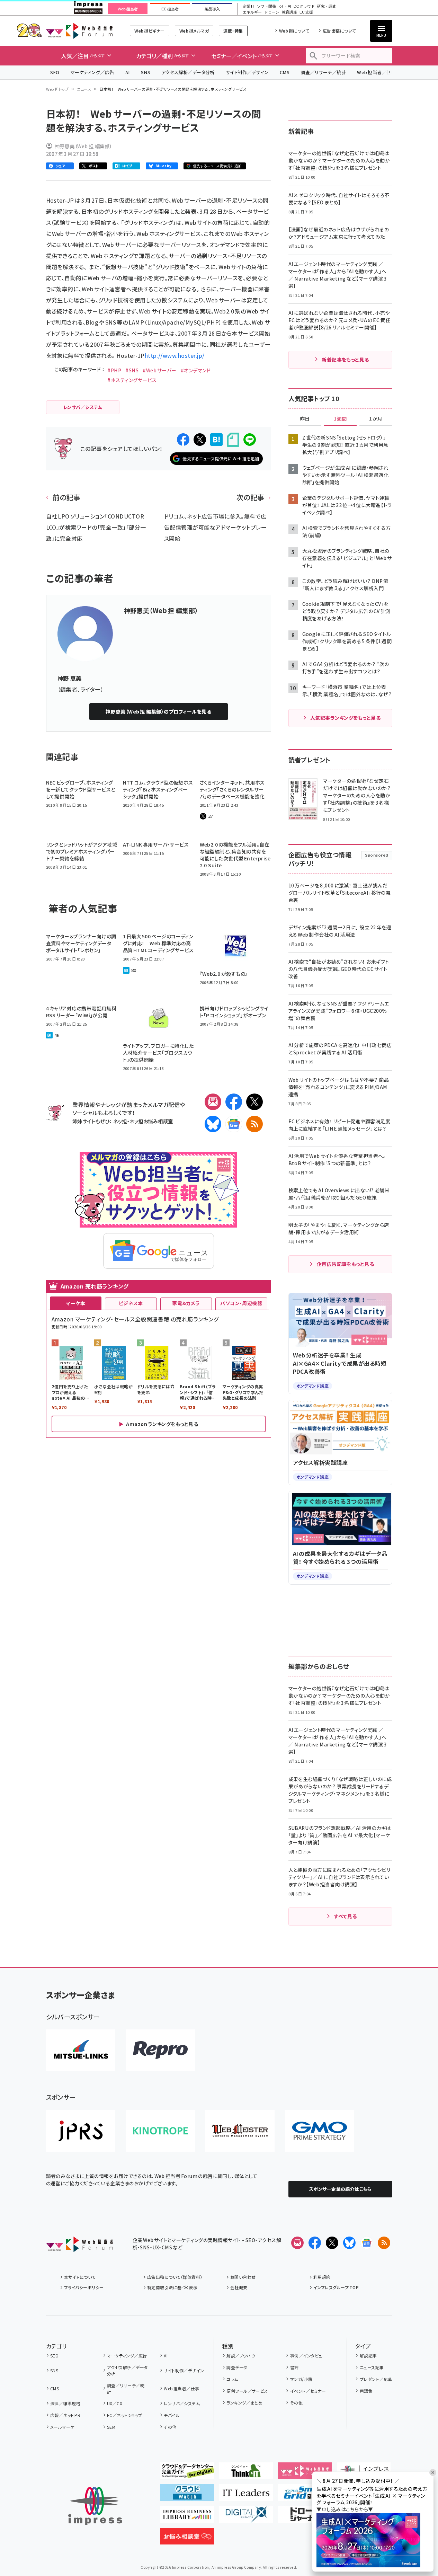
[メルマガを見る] (297, 2243)
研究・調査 (327, 6)
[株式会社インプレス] (95, 2506)
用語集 (366, 2391)
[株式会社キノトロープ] (160, 2131)
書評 (294, 2367)
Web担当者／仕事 (376, 72)
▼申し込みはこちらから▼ (345, 2509)
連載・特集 (233, 31)
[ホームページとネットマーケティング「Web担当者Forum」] (305, 2473)
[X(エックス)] (254, 1102)
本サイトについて (80, 2277)
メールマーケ (62, 2427)
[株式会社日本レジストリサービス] (81, 2131)
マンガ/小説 (301, 2379)
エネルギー (252, 12)
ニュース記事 (372, 2367)
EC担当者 (170, 9)
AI (128, 72)
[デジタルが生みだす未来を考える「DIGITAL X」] (246, 2517)
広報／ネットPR (65, 2415)
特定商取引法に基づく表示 (172, 2287)
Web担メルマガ (194, 31)
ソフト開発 (266, 6)
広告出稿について (339, 31)
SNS (146, 72)
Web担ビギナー (149, 31)
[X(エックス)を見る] (332, 2243)
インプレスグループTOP (336, 2287)
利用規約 (322, 2277)
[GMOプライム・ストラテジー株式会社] (320, 2131)
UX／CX (115, 2403)
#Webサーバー (160, 370)
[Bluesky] (349, 2243)
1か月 (376, 419)
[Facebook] (234, 1102)
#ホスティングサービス (132, 380)
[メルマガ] (213, 1102)
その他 (170, 2427)
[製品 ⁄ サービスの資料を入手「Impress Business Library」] (187, 2517)
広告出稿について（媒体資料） (175, 2277)
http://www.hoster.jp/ (175, 355)
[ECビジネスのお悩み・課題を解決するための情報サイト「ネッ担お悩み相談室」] (187, 2539)
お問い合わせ (243, 2277)
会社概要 (239, 2287)
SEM (111, 2427)
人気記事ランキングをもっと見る (345, 718)
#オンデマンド (196, 370)
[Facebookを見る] (315, 2243)
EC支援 (306, 12)
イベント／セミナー (308, 2391)
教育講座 (289, 12)
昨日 (305, 419)
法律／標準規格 (65, 2403)
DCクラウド (304, 6)
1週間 (340, 419)
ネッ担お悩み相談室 (151, 1121)
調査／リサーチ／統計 (323, 72)
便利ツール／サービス (247, 2391)
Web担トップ (57, 89)
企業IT (248, 6)
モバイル (172, 2415)
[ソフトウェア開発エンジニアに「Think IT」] (246, 2473)
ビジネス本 (131, 1303)
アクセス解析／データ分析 (188, 72)
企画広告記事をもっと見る (346, 1264)
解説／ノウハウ (241, 2356)
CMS (285, 72)
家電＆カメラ (186, 1303)
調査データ (237, 2367)
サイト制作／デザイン (247, 72)
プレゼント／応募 (376, 2379)
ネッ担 (120, 1121)
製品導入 (212, 9)
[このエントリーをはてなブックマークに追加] (216, 440)
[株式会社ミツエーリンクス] (81, 2050)
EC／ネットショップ (125, 2415)
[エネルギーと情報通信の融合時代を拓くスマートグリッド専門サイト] (305, 2495)
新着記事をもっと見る (345, 360)
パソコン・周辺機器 (241, 1303)
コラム (232, 2379)
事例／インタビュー (308, 2356)
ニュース (84, 89)
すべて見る (345, 1916)
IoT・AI (285, 6)
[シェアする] (183, 440)
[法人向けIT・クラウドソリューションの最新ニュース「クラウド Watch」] (187, 2495)
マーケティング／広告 (92, 72)
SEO (55, 72)
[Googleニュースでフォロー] (367, 2243)
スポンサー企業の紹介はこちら (340, 2189)
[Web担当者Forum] (79, 2247)
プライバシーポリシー (84, 2287)
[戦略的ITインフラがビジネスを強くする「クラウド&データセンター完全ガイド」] (187, 2473)
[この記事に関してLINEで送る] (250, 440)
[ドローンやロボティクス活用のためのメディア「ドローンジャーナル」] (305, 2517)
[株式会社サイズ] (240, 2131)
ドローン (272, 12)
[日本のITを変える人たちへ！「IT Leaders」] (246, 2495)
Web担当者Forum (79, 31)
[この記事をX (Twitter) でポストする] (200, 440)
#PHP (114, 370)
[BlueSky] (213, 1124)
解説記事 (368, 2356)
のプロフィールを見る (158, 711)
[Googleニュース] (234, 1124)
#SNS (132, 370)
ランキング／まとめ (244, 2403)
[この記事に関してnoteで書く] (233, 440)
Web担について (294, 31)
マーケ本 (75, 1303)
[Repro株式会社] (160, 2050)
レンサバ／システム (182, 2403)
